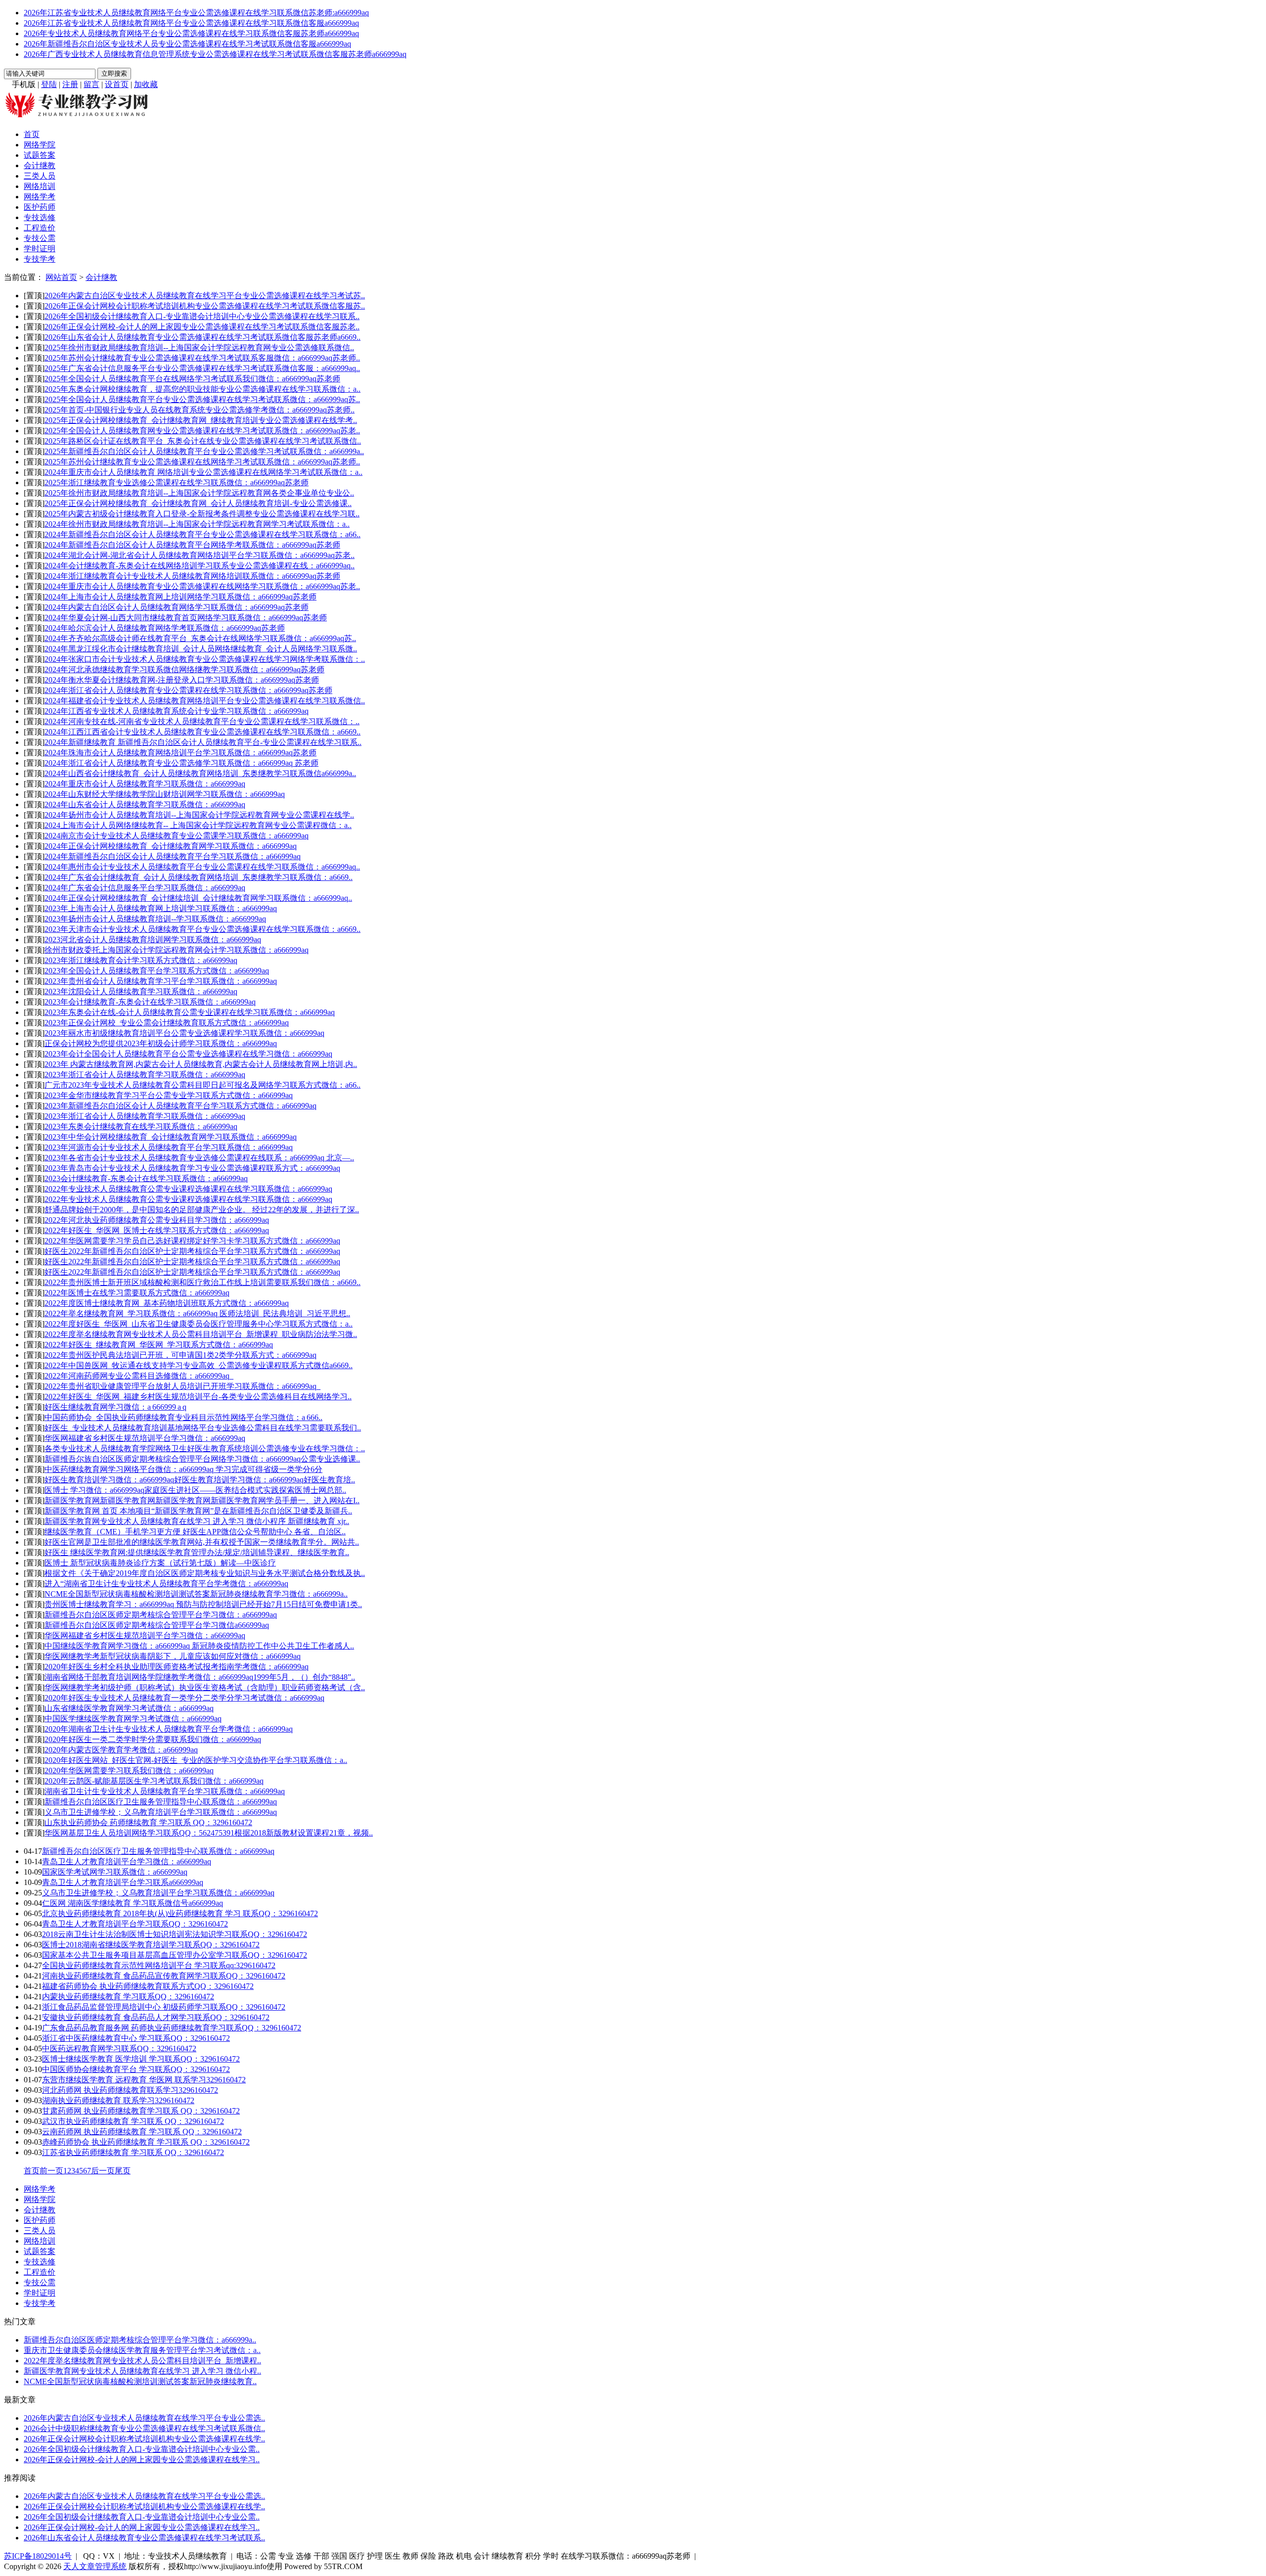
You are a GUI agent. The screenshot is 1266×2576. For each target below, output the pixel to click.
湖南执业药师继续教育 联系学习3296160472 (118, 2100)
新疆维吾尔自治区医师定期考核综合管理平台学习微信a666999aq (157, 1625)
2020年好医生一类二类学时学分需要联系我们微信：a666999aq (153, 1739)
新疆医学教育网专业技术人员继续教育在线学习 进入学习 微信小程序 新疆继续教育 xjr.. (197, 1521)
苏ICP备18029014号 (38, 2556)
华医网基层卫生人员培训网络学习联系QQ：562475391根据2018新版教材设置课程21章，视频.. (209, 1833)
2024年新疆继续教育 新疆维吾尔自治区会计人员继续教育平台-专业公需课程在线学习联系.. (203, 742)
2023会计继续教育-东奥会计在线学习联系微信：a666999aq (146, 1178)
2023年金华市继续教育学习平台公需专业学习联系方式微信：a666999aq (169, 1095)
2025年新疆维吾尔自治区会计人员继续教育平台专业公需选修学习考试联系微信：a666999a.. (204, 451)
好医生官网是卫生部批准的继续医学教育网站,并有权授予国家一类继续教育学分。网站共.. (202, 1542)
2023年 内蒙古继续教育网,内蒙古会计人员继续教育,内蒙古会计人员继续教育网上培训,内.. (201, 1064)
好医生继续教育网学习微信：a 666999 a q (115, 1407)
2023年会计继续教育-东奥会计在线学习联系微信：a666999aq (150, 1002)
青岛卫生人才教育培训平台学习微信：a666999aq (127, 1862)
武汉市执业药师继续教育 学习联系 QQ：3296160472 (133, 2121)
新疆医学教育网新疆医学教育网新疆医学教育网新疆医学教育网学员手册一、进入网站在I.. (202, 1500)
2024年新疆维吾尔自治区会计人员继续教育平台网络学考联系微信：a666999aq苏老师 (192, 545)
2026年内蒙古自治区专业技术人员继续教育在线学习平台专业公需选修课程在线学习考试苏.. (205, 296)
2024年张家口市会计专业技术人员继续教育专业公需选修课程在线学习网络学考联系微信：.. (205, 659)
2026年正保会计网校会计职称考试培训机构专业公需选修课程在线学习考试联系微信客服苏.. (205, 306)
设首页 (117, 84)
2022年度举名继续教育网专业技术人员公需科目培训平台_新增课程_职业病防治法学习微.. (201, 1334)
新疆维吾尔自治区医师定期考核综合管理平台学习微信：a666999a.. (140, 2340)
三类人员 (40, 176)
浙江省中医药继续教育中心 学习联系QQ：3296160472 (136, 2038)
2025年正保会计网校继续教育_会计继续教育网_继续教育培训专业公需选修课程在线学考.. (201, 420)
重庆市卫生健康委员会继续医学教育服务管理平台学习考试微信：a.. (142, 2350)
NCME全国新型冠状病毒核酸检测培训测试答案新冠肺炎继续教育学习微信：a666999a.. (196, 1594)
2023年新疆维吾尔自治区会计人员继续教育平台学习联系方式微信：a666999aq (181, 1106)
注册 (70, 84)
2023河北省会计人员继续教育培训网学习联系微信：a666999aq (153, 940)
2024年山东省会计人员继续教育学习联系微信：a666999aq (145, 805)
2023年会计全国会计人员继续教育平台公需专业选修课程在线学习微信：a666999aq (188, 1054)
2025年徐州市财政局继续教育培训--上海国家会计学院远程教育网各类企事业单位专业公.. (199, 493)
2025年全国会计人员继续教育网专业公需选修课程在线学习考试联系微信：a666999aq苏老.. (202, 431)
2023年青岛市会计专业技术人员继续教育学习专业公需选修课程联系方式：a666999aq (192, 1168)
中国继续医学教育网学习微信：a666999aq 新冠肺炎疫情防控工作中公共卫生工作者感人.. (199, 1646)
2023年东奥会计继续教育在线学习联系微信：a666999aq (141, 1127)
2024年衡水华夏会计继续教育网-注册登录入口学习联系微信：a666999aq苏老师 (182, 680)
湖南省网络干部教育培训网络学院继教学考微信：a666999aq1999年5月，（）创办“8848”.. (200, 1677)
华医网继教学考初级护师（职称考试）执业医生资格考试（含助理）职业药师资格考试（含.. (205, 1687)
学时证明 (40, 249)
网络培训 (40, 186)
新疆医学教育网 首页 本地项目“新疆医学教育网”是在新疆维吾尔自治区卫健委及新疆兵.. (198, 1511)
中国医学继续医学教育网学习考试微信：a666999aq (133, 1719)
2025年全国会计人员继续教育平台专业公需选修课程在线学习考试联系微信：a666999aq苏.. (202, 399)
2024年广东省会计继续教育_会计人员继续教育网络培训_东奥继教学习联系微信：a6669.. (199, 877)
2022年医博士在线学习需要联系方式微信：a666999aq (137, 1293)
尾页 (123, 2171)
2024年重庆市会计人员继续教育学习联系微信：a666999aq (145, 784)
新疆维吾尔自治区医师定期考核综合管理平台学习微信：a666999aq (161, 1615)
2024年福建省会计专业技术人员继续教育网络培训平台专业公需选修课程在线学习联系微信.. (205, 701)
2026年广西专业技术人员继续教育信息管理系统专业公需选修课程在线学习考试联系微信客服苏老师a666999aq (215, 54)
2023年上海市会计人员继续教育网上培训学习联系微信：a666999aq (161, 908)
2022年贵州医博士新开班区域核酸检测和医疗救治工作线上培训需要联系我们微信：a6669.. (203, 1282)
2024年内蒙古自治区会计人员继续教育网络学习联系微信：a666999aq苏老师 (177, 607)
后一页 (103, 2171)
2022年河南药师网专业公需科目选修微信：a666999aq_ (139, 1376)
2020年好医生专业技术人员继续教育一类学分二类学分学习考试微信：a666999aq (184, 1698)
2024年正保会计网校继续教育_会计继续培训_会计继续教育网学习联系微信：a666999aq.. (198, 898)
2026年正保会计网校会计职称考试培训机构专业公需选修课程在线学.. (144, 2439)
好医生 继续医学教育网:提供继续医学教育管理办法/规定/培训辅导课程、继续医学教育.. (197, 1552)
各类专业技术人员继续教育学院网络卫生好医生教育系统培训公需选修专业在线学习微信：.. (205, 1449)
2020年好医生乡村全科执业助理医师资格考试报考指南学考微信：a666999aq (177, 1667)
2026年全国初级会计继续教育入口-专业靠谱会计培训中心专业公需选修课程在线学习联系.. (202, 316)
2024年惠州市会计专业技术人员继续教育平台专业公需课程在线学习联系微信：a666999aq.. (202, 867)
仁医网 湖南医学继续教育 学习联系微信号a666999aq (133, 1903)
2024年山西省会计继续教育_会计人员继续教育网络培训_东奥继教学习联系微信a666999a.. (200, 773)
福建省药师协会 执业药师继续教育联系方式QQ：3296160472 (148, 1986)
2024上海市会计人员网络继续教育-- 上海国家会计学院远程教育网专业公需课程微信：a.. (198, 825)
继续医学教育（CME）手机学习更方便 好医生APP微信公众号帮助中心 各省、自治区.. (195, 1532)
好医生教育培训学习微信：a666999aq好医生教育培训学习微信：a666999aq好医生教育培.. (200, 1480)
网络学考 (40, 197)
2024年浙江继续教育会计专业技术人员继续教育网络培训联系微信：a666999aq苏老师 (192, 576)
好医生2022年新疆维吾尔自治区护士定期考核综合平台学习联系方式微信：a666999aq (192, 1251)
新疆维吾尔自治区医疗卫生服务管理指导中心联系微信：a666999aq (161, 1802)
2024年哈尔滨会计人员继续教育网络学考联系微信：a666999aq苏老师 (165, 628)
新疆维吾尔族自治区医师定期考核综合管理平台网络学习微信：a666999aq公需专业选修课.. (202, 1459)
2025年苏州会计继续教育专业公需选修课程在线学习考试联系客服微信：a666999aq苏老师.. (202, 358)
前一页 (51, 2171)
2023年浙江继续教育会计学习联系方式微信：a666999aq (141, 960)
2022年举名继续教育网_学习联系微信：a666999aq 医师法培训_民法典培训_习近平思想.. (197, 1313)
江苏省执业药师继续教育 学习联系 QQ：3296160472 (133, 2152)
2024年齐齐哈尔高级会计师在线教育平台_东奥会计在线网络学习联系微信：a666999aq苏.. (200, 638)
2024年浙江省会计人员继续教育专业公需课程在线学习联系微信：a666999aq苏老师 (188, 690)
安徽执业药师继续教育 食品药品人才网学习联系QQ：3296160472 (156, 2017)
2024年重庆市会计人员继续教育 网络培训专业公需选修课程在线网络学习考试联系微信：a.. (203, 472)
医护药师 (40, 207)
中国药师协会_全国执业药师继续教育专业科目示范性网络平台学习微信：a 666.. (183, 1417)
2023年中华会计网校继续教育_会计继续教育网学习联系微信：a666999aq (171, 1137)
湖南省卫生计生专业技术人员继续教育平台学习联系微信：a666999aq (165, 1791)
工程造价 (40, 228)
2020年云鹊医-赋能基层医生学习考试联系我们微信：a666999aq (154, 1781)
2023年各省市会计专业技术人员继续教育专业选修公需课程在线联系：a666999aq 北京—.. (199, 1158)
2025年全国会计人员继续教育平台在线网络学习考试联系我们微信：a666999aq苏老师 (192, 379)
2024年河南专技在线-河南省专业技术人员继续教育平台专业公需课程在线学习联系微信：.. (202, 721)
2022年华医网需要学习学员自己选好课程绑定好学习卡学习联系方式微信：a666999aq (192, 1241)
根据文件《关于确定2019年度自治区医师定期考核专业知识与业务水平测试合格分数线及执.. (205, 1573)
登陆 (49, 84)
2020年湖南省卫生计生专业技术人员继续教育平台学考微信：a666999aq (169, 1729)
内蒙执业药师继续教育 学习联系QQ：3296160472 (128, 1997)
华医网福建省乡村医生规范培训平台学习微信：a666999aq (145, 1438)
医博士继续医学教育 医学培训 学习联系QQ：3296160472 (141, 2059)
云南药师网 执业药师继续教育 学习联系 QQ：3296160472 (142, 2132)
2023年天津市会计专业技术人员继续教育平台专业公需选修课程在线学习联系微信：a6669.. (203, 929)
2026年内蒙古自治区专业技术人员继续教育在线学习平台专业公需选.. (144, 2418)
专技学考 (40, 259)
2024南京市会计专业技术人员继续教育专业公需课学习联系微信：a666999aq (177, 836)
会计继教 (40, 165)
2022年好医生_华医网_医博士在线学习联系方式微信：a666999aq (157, 1230)
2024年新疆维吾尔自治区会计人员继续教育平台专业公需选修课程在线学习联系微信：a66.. (203, 534)
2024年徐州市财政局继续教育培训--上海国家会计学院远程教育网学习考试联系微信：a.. (197, 524)
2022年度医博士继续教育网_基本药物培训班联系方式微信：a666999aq (167, 1303)
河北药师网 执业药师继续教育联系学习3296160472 (130, 2090)
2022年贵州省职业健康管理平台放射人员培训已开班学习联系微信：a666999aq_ (182, 1386)
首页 (32, 134)
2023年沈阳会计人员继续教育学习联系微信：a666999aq (141, 991)
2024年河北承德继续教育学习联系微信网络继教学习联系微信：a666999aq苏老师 (184, 669)
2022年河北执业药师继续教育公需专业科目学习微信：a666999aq (157, 1220)
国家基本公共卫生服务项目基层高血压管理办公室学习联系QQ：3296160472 (175, 1955)
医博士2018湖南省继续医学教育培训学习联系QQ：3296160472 (151, 1945)
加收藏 (146, 84)
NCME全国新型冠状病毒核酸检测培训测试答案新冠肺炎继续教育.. (140, 2381)
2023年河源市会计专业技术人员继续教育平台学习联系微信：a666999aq (169, 1147)
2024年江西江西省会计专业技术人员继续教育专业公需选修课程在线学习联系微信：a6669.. (203, 732)
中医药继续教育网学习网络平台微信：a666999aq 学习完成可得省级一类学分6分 (183, 1469)
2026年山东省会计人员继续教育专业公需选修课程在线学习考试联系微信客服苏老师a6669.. (203, 337)
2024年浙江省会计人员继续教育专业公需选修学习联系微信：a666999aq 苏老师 (181, 763)
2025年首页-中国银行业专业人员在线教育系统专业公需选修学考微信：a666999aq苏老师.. (200, 410)
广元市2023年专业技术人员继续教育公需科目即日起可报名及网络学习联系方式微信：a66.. (203, 1085)
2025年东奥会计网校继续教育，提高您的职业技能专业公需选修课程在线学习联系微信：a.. (203, 389)
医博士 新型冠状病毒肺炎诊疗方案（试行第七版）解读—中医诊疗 (160, 1563)
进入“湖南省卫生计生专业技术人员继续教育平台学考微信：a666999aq (166, 1584)
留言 (91, 84)
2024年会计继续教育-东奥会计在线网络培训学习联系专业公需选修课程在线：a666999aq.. (200, 566)
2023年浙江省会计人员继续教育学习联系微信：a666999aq (145, 1075)
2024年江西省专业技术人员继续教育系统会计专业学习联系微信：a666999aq (177, 711)
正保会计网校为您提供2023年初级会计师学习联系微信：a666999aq (161, 1043)
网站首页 (61, 277)
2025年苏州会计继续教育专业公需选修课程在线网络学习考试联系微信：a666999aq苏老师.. (202, 462)
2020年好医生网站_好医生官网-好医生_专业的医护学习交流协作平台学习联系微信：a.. (196, 1760)
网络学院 (40, 145)
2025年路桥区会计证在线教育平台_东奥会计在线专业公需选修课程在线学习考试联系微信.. (203, 441)
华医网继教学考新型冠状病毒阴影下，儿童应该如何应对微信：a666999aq (173, 1656)
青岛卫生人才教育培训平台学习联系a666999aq (123, 1882)
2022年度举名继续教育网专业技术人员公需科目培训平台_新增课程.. (142, 2361)
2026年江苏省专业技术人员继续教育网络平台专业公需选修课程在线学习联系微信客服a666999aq (191, 23)
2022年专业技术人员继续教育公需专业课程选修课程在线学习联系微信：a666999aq (188, 1189)
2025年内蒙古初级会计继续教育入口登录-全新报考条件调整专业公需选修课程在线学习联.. (202, 514)
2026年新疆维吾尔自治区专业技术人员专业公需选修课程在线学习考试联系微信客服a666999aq (187, 44)
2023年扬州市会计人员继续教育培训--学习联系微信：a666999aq (155, 919)
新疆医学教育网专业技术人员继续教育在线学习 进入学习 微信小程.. (142, 2371)
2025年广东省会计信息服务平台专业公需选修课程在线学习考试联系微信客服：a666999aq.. (202, 368)
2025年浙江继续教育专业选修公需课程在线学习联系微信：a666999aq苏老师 (177, 483)
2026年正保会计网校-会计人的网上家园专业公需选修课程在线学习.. (142, 2460)
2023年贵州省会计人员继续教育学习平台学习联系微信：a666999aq (161, 981)
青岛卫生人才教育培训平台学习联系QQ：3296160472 (135, 1924)
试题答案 (40, 155)
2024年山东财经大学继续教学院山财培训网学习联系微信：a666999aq (165, 794)
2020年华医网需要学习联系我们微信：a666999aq (129, 1771)
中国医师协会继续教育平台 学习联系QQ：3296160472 (136, 2069)
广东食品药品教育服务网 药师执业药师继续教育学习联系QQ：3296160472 (172, 2028)
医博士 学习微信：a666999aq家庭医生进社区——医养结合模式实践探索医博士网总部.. (195, 1490)
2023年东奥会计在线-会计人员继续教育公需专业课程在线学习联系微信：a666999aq (190, 1012)
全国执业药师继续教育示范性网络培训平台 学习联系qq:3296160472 (159, 1965)
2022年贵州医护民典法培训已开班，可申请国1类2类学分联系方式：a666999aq (181, 1355)
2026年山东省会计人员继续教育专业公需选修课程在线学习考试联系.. (144, 2538)
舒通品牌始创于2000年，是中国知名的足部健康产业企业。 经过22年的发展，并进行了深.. (202, 1210)
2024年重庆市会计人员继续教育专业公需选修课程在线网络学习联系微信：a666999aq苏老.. (202, 586)
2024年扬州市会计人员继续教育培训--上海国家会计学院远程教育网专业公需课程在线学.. (199, 815)
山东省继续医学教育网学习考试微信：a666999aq (129, 1708)
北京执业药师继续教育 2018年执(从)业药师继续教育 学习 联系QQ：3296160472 (180, 1913)
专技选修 (40, 217)
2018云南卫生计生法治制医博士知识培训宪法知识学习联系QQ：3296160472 (175, 1934)
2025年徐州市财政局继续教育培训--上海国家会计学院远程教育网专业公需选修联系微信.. (199, 347)
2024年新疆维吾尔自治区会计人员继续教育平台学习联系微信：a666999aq (173, 856)
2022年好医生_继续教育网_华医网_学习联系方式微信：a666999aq (159, 1345)
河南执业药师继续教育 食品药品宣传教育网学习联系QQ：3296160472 (164, 1976)
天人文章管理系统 (95, 2566)
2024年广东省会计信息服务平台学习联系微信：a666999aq (145, 888)
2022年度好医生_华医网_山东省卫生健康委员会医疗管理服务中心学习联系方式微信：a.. (199, 1324)
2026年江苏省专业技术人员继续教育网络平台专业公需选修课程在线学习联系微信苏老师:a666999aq (196, 13)
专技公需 (40, 238)
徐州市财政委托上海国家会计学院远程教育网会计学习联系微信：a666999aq (177, 950)
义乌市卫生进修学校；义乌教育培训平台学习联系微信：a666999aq (161, 1812)
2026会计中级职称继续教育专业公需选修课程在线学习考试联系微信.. (144, 2428)
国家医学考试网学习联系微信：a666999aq (115, 1872)
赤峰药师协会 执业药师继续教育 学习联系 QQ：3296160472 (146, 2142)
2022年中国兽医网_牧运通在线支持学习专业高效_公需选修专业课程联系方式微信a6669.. (199, 1365)
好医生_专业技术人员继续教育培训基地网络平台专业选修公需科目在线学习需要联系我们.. (203, 1428)
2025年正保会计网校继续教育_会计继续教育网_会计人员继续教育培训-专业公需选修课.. (198, 503)
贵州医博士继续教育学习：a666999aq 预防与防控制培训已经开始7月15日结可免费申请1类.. (203, 1604)
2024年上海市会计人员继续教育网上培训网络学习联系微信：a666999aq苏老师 (181, 597)
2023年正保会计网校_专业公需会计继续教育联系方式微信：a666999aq (167, 1023)
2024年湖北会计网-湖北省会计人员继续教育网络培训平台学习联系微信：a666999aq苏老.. (200, 555)
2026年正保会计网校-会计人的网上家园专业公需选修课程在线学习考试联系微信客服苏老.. (202, 327)
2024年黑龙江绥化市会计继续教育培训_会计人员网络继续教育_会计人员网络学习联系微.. (201, 649)
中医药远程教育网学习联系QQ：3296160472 (119, 2048)
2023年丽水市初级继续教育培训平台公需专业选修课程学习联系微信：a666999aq (184, 1033)
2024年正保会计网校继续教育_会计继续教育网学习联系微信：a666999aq (171, 846)
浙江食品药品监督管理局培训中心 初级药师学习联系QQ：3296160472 (164, 2007)
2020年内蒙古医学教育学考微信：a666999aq (121, 1750)
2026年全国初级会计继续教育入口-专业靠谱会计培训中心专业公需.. (142, 2449)
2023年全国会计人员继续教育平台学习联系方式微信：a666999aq (157, 971)
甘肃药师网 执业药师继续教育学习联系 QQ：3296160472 (141, 2111)
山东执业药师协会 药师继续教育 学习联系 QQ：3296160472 (148, 1822)
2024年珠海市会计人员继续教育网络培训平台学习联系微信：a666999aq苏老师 (181, 753)
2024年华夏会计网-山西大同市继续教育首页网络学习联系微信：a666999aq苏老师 (186, 618)
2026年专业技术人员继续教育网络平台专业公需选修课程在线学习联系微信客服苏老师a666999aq (191, 33)
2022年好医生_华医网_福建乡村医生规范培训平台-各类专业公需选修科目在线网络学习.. (198, 1397)
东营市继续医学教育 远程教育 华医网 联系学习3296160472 (144, 2080)
